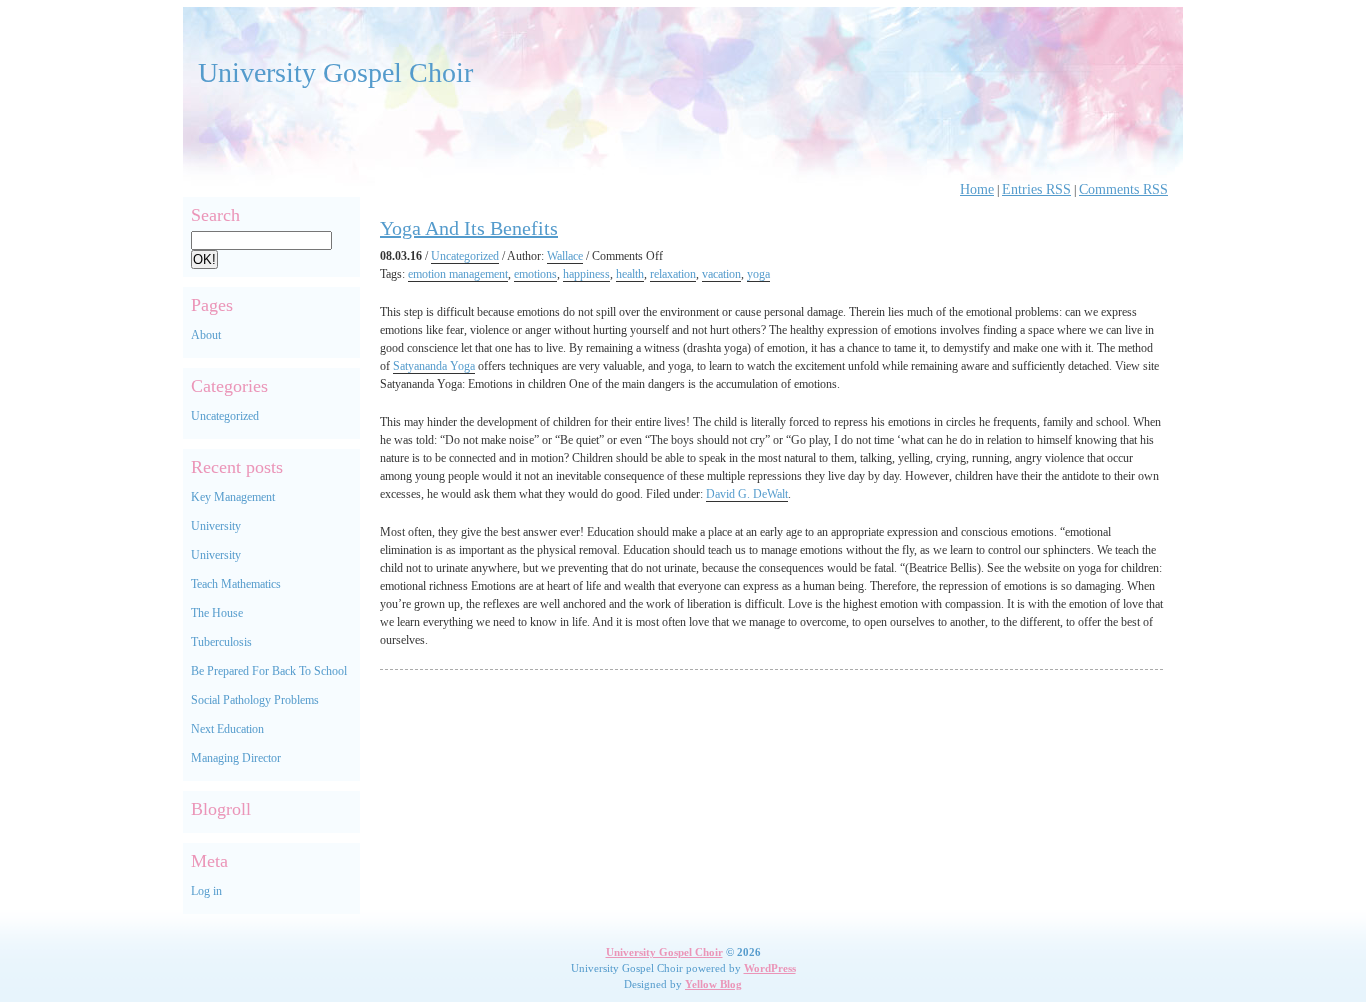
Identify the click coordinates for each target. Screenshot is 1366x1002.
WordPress (770, 968)
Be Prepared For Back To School (269, 671)
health (630, 274)
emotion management (458, 274)
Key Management (233, 497)
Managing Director (236, 758)
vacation (721, 274)
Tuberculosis (221, 642)
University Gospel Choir (335, 72)
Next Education (227, 729)
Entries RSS (1036, 189)
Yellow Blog (713, 984)
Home (977, 189)
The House (217, 613)
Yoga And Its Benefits (469, 228)
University (216, 526)
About (206, 335)
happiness (586, 274)
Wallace (565, 256)
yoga (758, 274)
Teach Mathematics (236, 584)
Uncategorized (225, 416)
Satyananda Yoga (434, 366)
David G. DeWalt (747, 494)
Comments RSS (1123, 189)
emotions (535, 274)
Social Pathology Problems (255, 700)
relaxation (673, 274)
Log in (206, 891)
